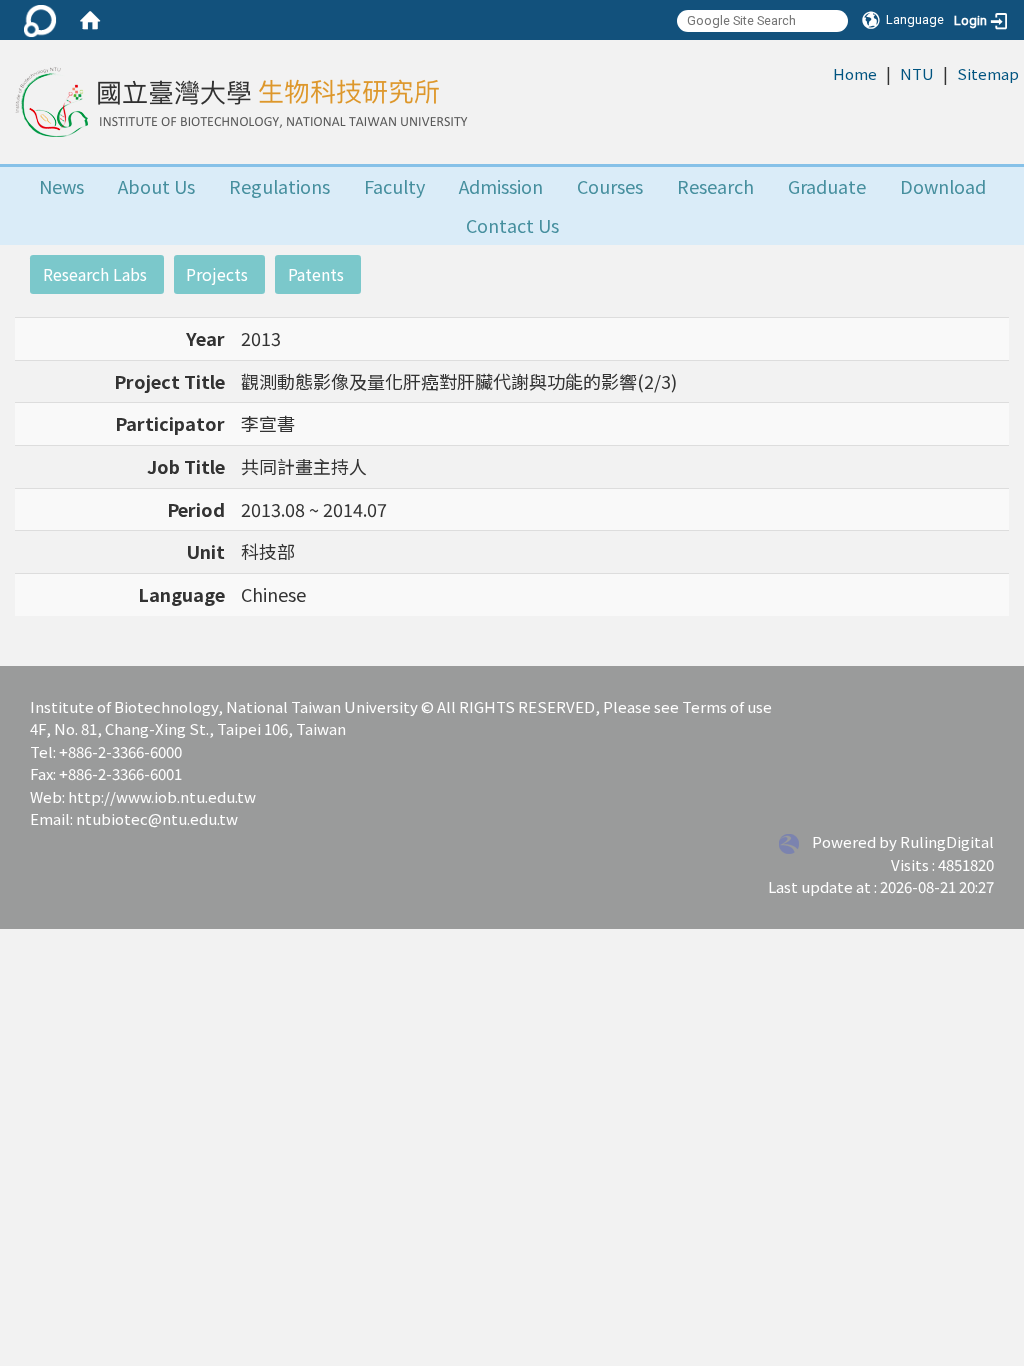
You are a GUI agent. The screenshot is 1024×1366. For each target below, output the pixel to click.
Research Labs (95, 274)
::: (822, 72)
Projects (217, 274)
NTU (917, 73)
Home (855, 73)
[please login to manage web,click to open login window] (40, 20)
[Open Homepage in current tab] (90, 20)
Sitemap (988, 73)
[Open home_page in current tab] (239, 102)
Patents (316, 274)
